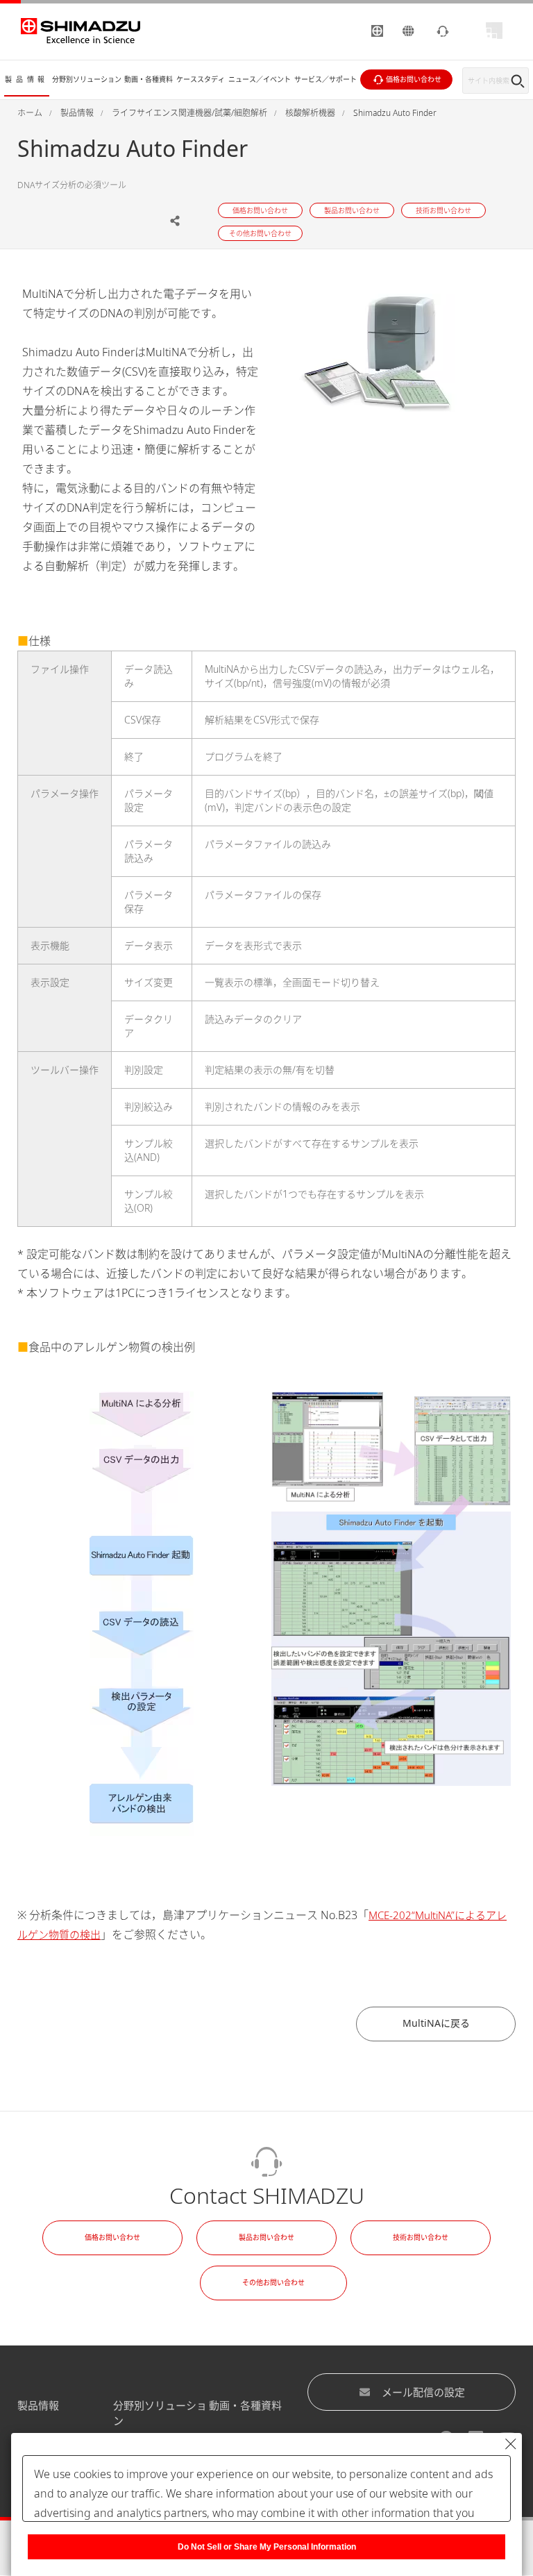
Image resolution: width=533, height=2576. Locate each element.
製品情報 (38, 2405)
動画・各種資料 (245, 2405)
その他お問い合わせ (273, 2282)
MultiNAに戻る (436, 2023)
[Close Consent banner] (511, 2444)
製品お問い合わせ (266, 2237)
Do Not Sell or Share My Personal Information (267, 2547)
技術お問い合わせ (421, 2237)
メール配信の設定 (423, 2392)
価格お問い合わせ (112, 2237)
